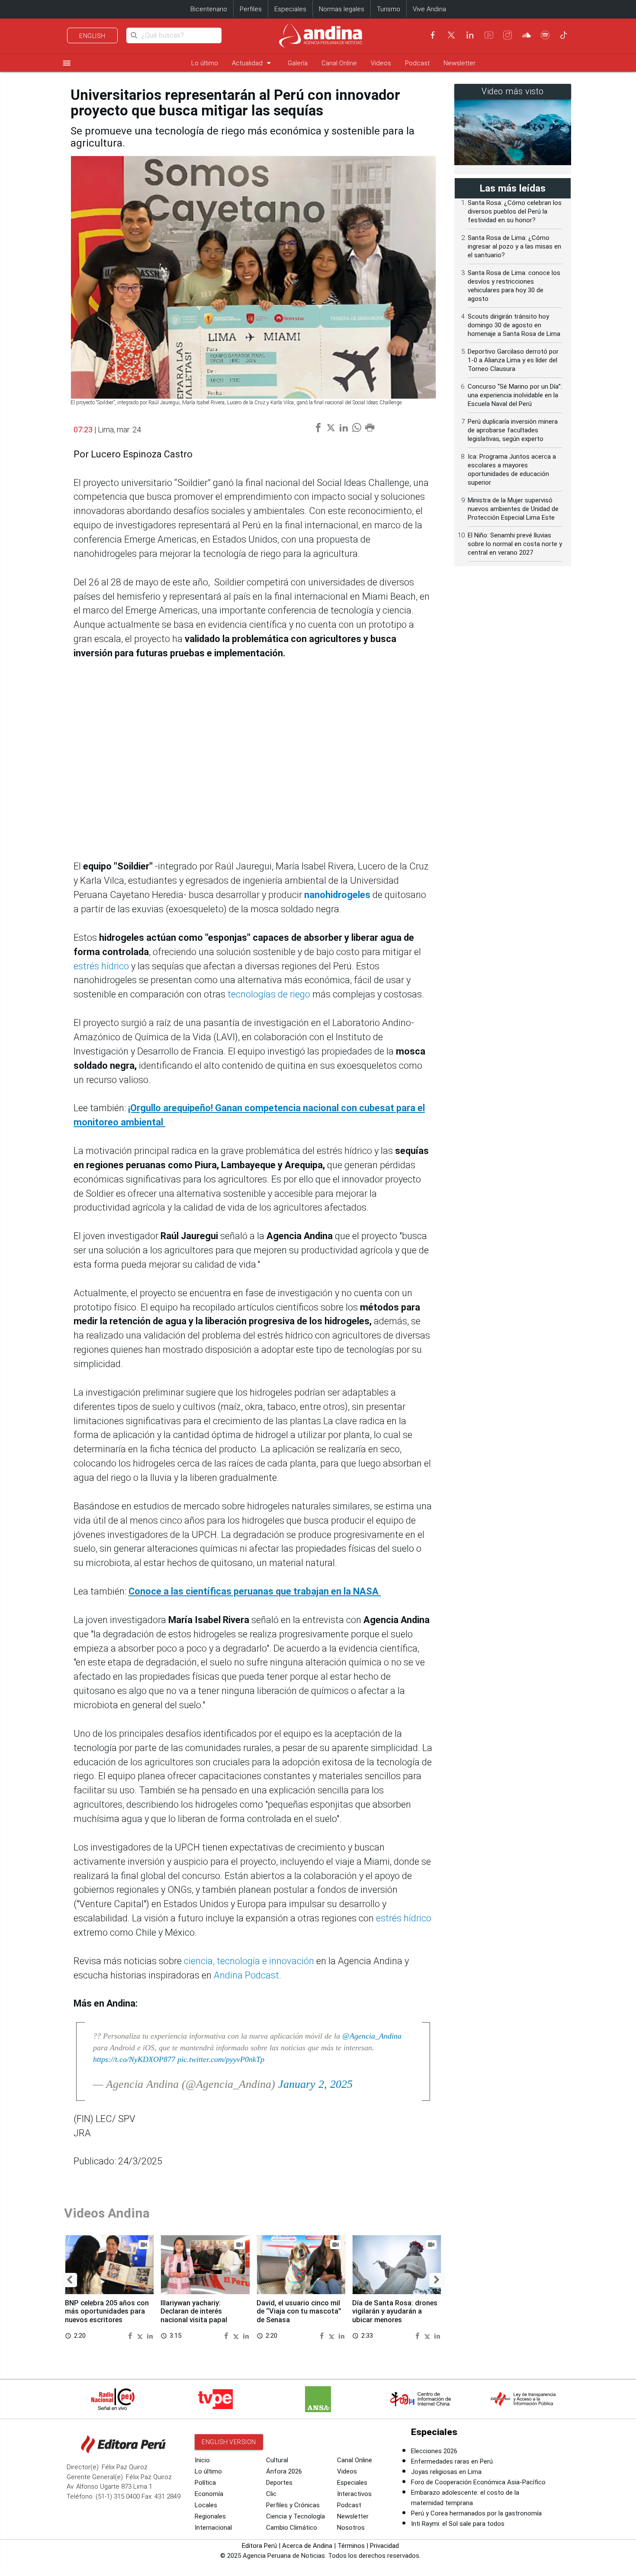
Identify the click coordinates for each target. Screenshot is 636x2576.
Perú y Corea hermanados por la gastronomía (476, 2513)
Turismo (389, 9)
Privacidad (384, 2546)
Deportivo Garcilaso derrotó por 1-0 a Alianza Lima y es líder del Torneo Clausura (513, 360)
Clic (271, 2494)
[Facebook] (433, 35)
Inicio (202, 2460)
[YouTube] (489, 35)
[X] (451, 35)
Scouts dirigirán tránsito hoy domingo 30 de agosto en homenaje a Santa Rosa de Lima (514, 325)
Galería (298, 63)
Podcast (417, 63)
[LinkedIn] (470, 35)
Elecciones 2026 (434, 2451)
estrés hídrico (101, 966)
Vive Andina (429, 9)
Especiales (290, 9)
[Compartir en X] (141, 2335)
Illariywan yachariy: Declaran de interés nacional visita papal (194, 2312)
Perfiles (251, 9)
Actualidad (253, 63)
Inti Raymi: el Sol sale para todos (458, 2524)
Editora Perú (259, 2546)
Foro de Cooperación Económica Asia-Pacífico (478, 2482)
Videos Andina (107, 2213)
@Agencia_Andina (372, 2036)
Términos (351, 2546)
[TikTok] (564, 35)
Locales (206, 2505)
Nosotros (351, 2528)
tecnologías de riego (269, 994)
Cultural (277, 2460)
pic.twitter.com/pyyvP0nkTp (221, 2059)
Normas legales (342, 9)
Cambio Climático (292, 2528)
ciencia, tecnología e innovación (249, 1961)
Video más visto (513, 91)
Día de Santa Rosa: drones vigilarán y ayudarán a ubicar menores (395, 2312)
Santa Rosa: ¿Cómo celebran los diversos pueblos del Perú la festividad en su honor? (515, 211)
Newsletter (459, 63)
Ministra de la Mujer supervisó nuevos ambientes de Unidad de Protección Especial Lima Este (513, 509)
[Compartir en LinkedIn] (150, 2335)
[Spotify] (545, 35)
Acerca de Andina (307, 2546)
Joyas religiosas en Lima (446, 2472)
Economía (209, 2494)
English (92, 36)
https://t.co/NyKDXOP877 (134, 2059)
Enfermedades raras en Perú (452, 2461)
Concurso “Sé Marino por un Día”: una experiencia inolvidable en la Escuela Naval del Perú (515, 395)
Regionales (210, 2516)
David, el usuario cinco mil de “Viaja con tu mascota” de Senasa (299, 2312)
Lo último (205, 63)
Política (205, 2483)
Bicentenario (209, 9)
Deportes (279, 2483)
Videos (381, 63)
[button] (69, 2280)
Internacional (213, 2528)
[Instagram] (508, 35)
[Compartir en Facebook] (131, 2335)
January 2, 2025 (315, 2084)
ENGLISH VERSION (229, 2442)
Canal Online (339, 63)
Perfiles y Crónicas (293, 2505)
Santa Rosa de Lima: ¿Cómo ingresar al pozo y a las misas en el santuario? (514, 246)
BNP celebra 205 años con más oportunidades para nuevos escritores (107, 2312)
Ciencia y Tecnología (296, 2516)
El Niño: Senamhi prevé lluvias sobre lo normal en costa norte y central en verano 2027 (515, 544)
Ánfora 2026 (284, 2471)
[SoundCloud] (527, 35)
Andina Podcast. (247, 1975)
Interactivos (354, 2494)
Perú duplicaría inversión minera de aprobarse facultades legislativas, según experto (513, 430)
